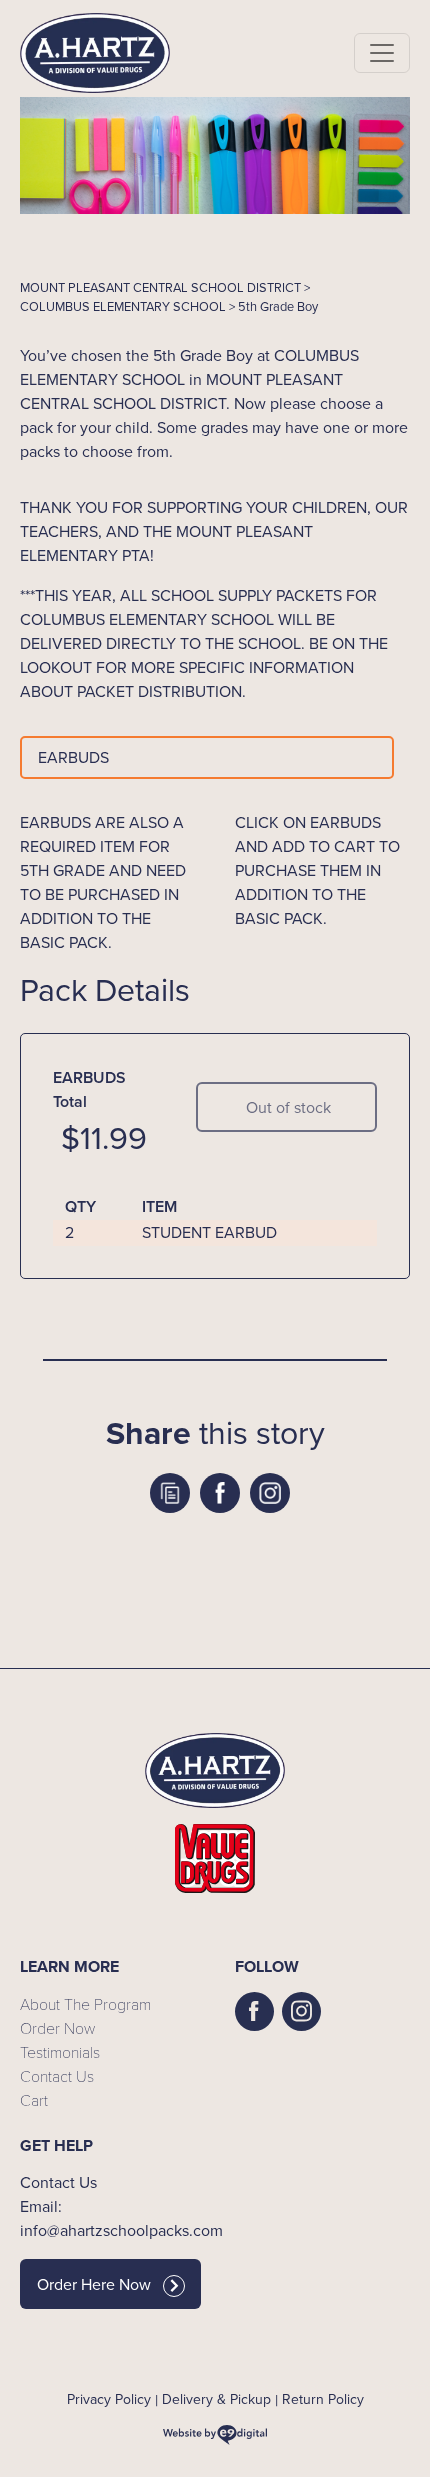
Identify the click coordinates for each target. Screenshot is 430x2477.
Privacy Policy (109, 2399)
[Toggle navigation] (382, 53)
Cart (34, 2099)
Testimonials (60, 2051)
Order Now (57, 2027)
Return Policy (323, 2399)
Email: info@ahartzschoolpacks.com (107, 2218)
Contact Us (57, 2075)
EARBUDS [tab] (73, 757)
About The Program (85, 2003)
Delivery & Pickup (216, 2399)
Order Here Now (94, 2284)
